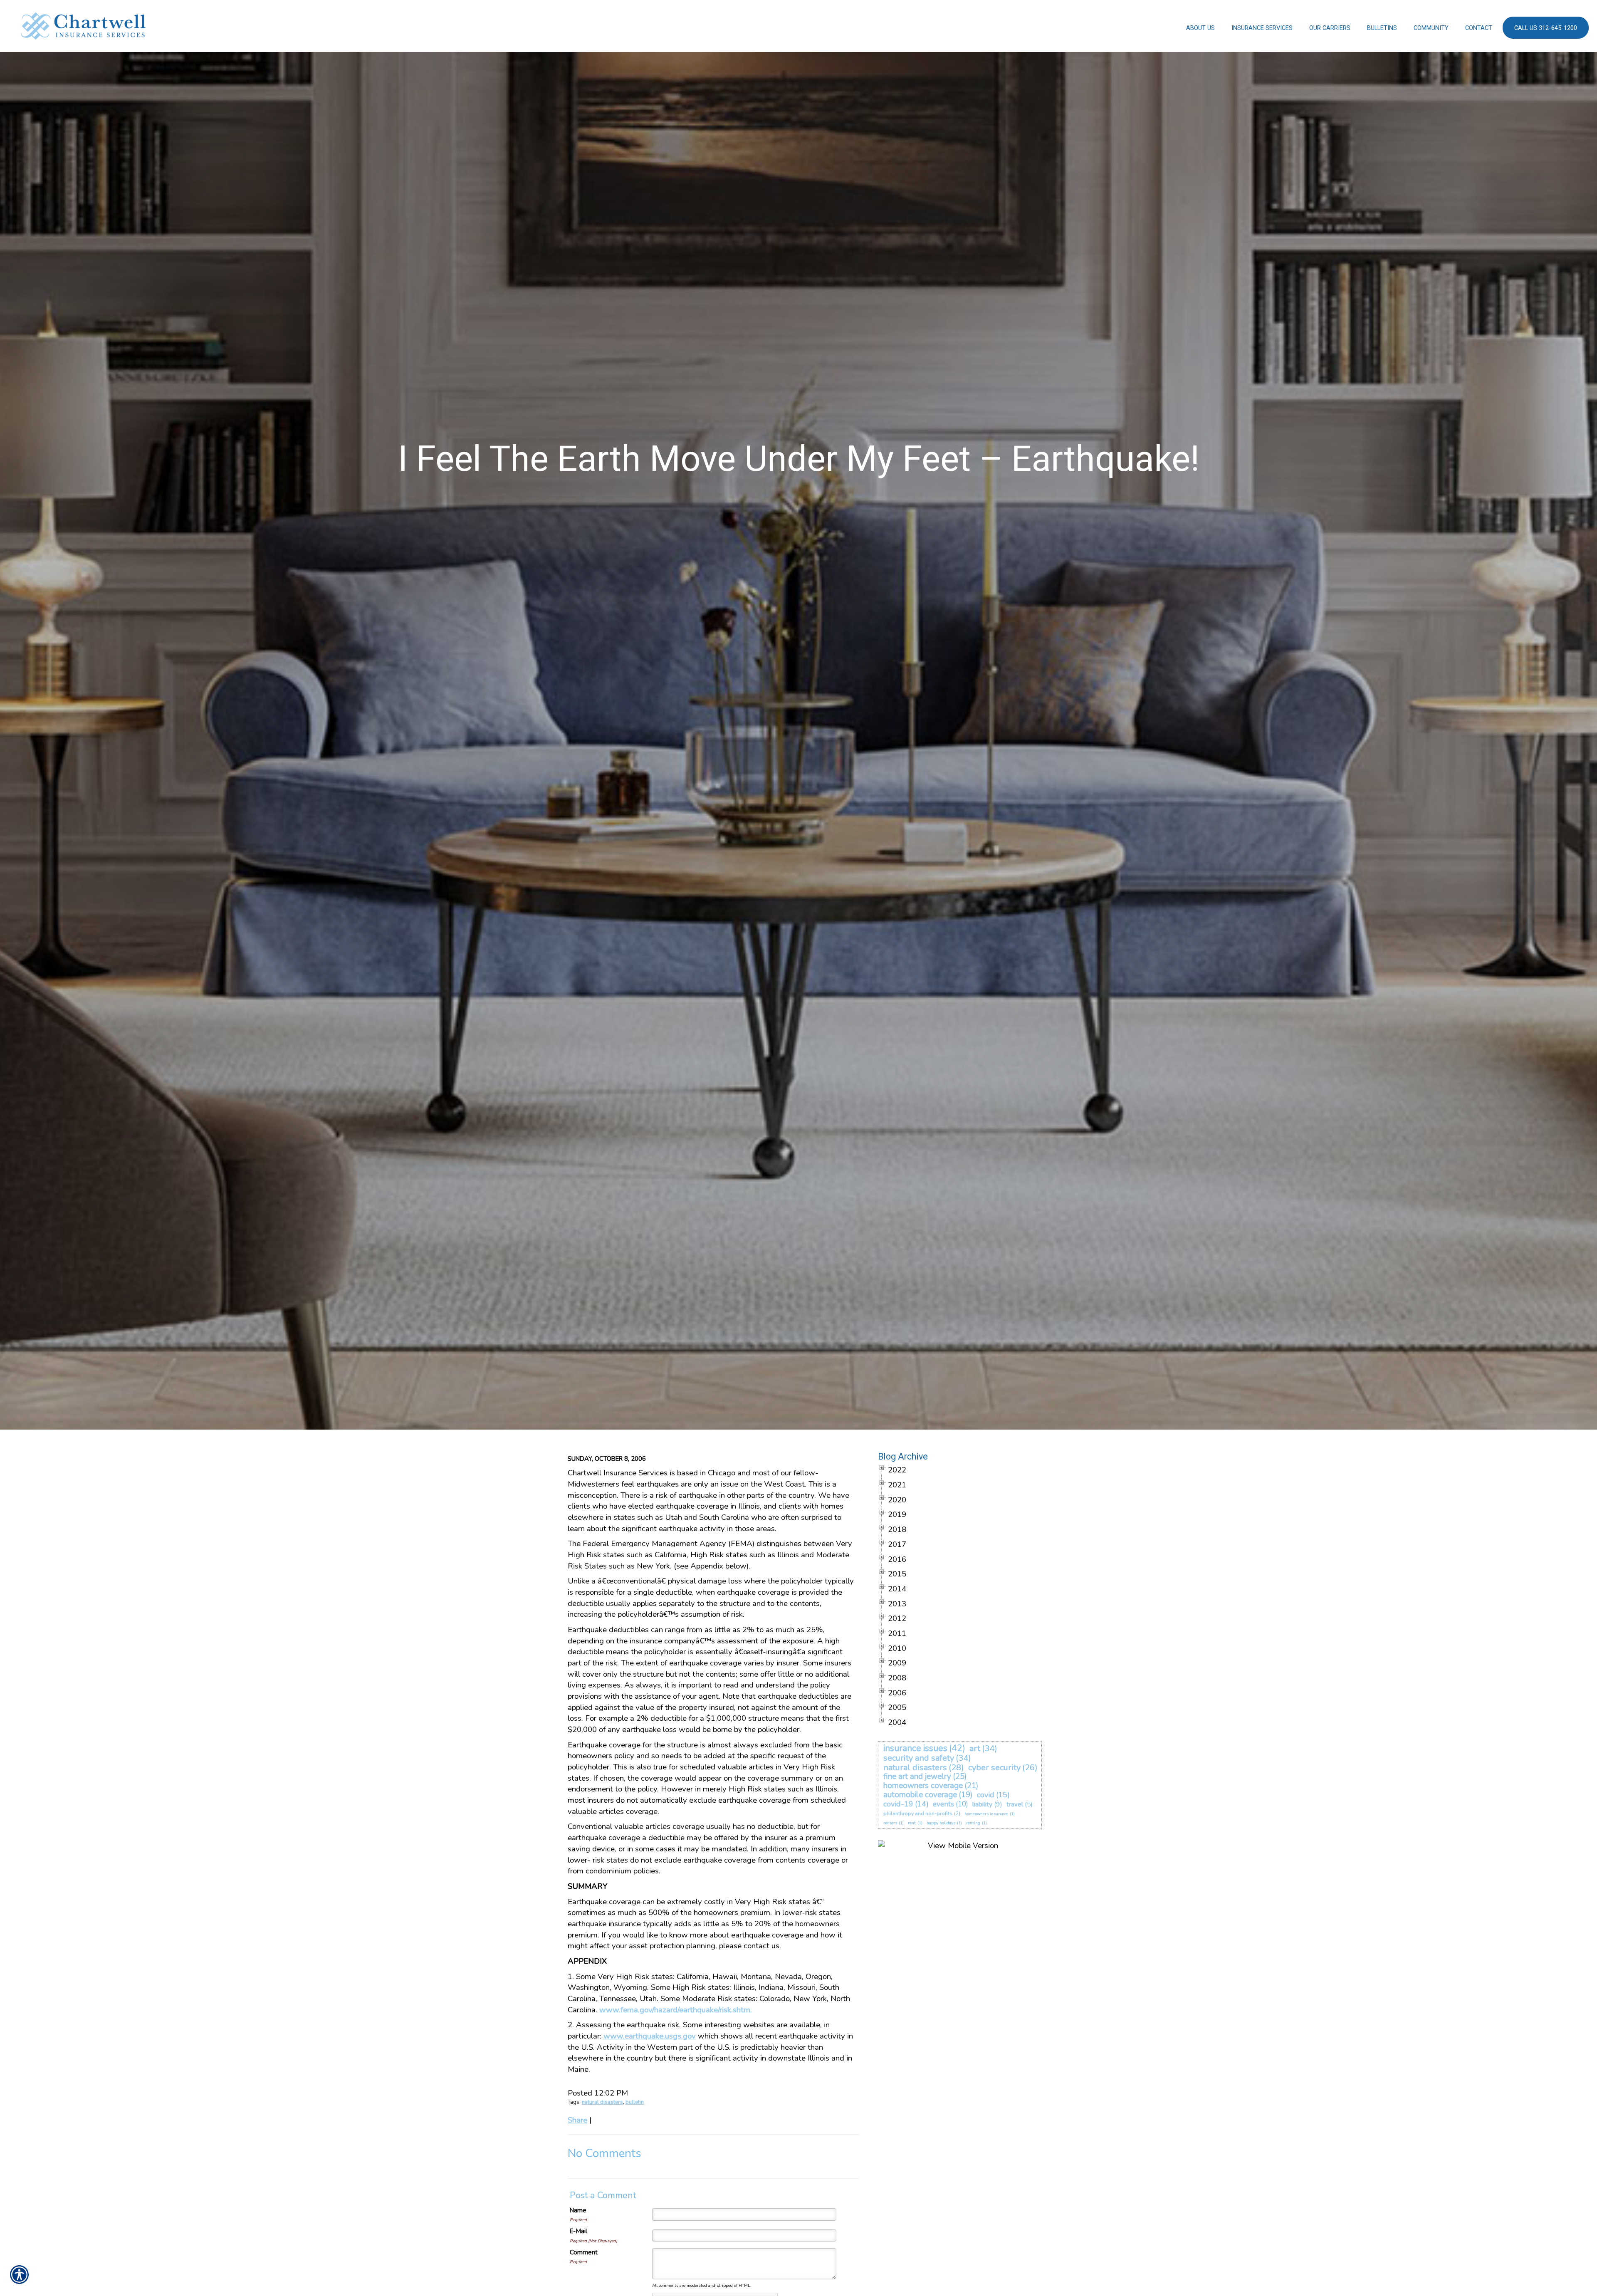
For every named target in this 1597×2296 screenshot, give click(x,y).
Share (577, 2120)
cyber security (994, 1768)
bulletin (635, 2102)
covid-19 (898, 1804)
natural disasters (602, 2102)
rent (912, 1823)
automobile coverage (920, 1795)
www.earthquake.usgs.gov (650, 2036)
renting (973, 1823)
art (975, 1748)
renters (890, 1823)
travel (1015, 1804)
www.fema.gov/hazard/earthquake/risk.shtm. (676, 2010)
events (943, 1804)
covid (986, 1795)
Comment (584, 2252)
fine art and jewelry (917, 1776)
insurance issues (915, 1748)
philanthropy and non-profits (918, 1814)
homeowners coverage (923, 1786)
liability (982, 1804)
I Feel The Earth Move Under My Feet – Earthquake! (799, 459)
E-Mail (578, 2231)
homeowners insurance (986, 1814)
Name (578, 2210)
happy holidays (941, 1823)
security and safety (919, 1758)
